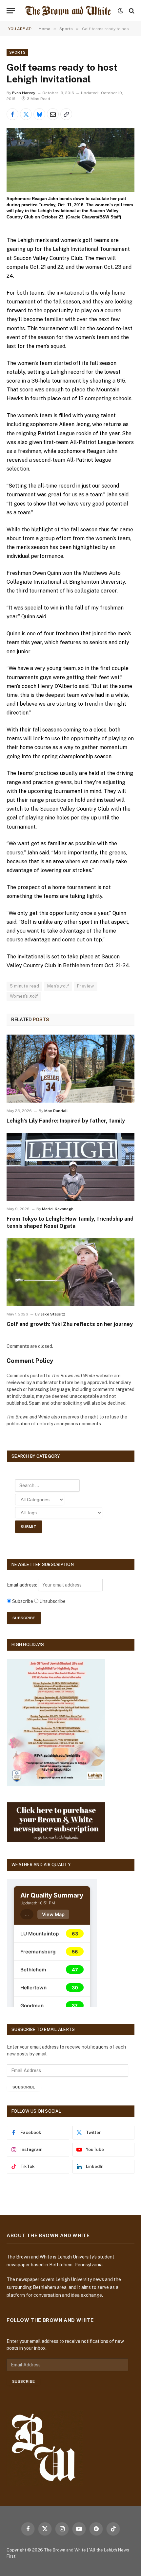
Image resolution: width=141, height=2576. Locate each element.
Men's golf (58, 986)
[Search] (131, 11)
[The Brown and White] (68, 11)
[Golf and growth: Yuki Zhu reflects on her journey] (70, 1272)
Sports (17, 52)
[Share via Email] (53, 114)
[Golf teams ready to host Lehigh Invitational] (70, 160)
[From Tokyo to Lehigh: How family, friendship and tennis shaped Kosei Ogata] (70, 1167)
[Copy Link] (66, 114)
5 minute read (24, 986)
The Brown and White (65, 2550)
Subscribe (24, 2087)
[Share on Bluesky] (39, 114)
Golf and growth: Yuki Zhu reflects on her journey (70, 1324)
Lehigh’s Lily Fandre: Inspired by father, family (66, 1121)
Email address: (22, 1585)
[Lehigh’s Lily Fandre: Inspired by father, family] (70, 1068)
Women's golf (24, 996)
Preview (86, 986)
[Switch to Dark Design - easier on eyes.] (120, 11)
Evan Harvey (24, 93)
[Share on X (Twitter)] (26, 114)
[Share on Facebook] (12, 114)
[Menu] (11, 11)
